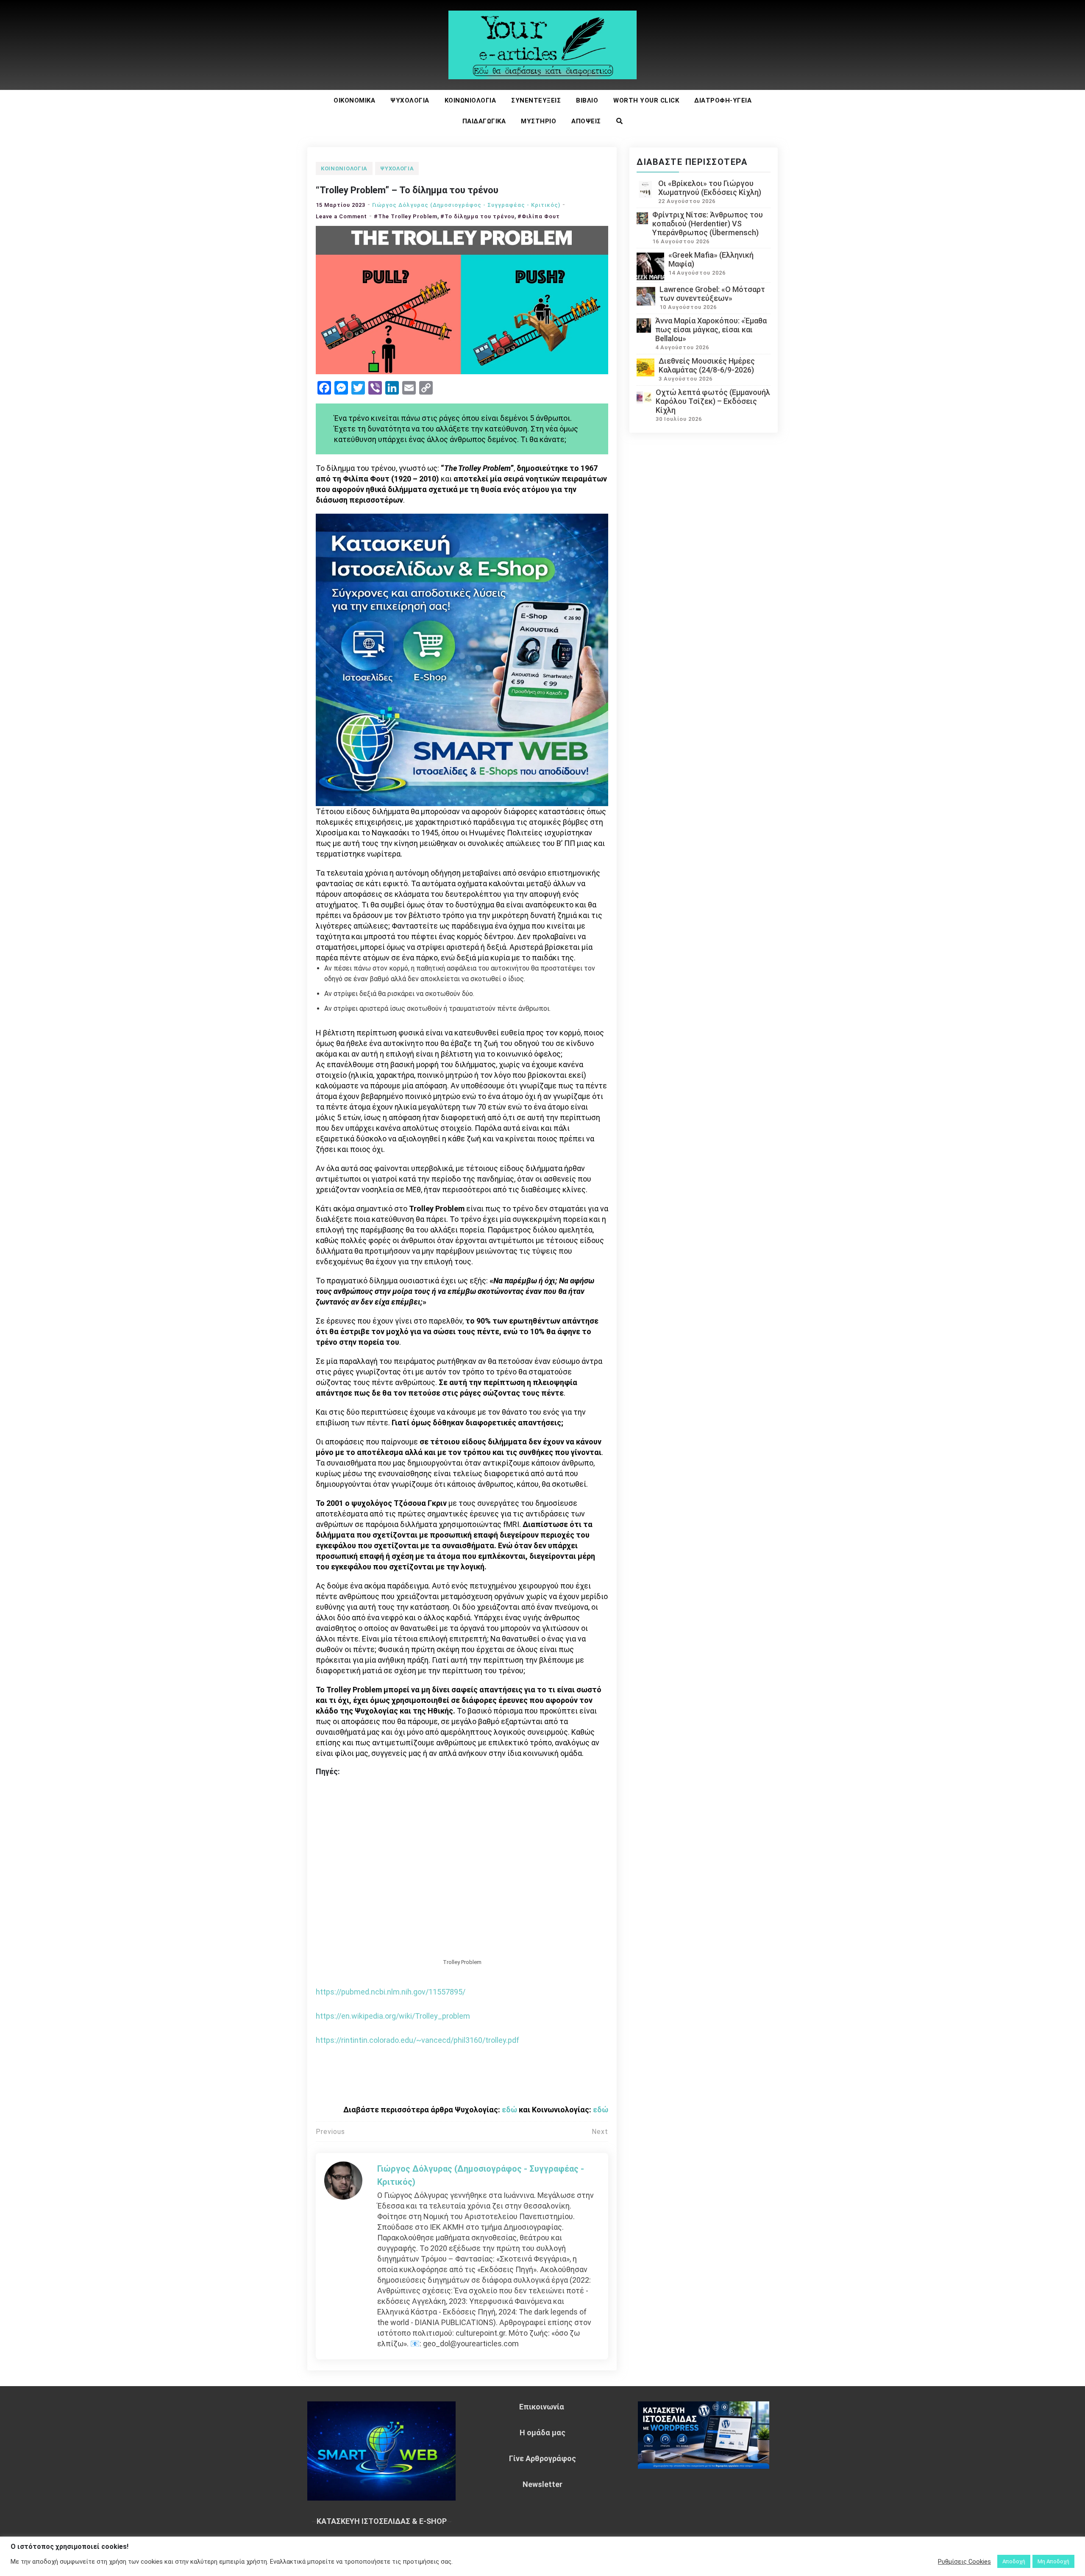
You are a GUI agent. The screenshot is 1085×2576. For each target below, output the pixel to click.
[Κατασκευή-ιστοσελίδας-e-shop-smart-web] (462, 659)
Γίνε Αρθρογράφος (542, 2458)
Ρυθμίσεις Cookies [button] (964, 2562)
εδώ (509, 2110)
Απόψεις (586, 121)
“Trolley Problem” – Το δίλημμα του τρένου (407, 190)
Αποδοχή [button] (1014, 2561)
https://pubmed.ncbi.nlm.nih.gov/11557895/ (391, 1992)
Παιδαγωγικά (484, 121)
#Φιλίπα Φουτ (539, 216)
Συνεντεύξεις (536, 100)
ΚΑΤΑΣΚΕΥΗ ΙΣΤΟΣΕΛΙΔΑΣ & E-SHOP (382, 2521)
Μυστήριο (538, 121)
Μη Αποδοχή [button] (1053, 2561)
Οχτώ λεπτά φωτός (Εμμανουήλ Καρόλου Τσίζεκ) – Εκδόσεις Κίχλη (713, 401)
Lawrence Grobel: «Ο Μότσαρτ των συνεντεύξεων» (712, 294)
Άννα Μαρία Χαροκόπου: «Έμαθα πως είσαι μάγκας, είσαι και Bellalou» (711, 330)
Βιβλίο (587, 100)
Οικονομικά (354, 100)
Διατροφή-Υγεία (723, 100)
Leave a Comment (341, 216)
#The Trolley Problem (406, 216)
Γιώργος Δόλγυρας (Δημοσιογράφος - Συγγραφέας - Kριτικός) (466, 205)
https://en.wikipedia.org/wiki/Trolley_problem (393, 2016)
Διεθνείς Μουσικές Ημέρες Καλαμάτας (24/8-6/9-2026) (707, 365)
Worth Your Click (646, 100)
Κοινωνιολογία (470, 100)
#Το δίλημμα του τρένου (477, 216)
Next (600, 2132)
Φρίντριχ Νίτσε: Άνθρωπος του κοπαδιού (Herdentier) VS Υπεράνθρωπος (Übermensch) (708, 224)
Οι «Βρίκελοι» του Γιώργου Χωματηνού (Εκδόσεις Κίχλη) (710, 188)
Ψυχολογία (410, 100)
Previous (330, 2132)
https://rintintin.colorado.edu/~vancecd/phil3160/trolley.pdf (417, 2040)
